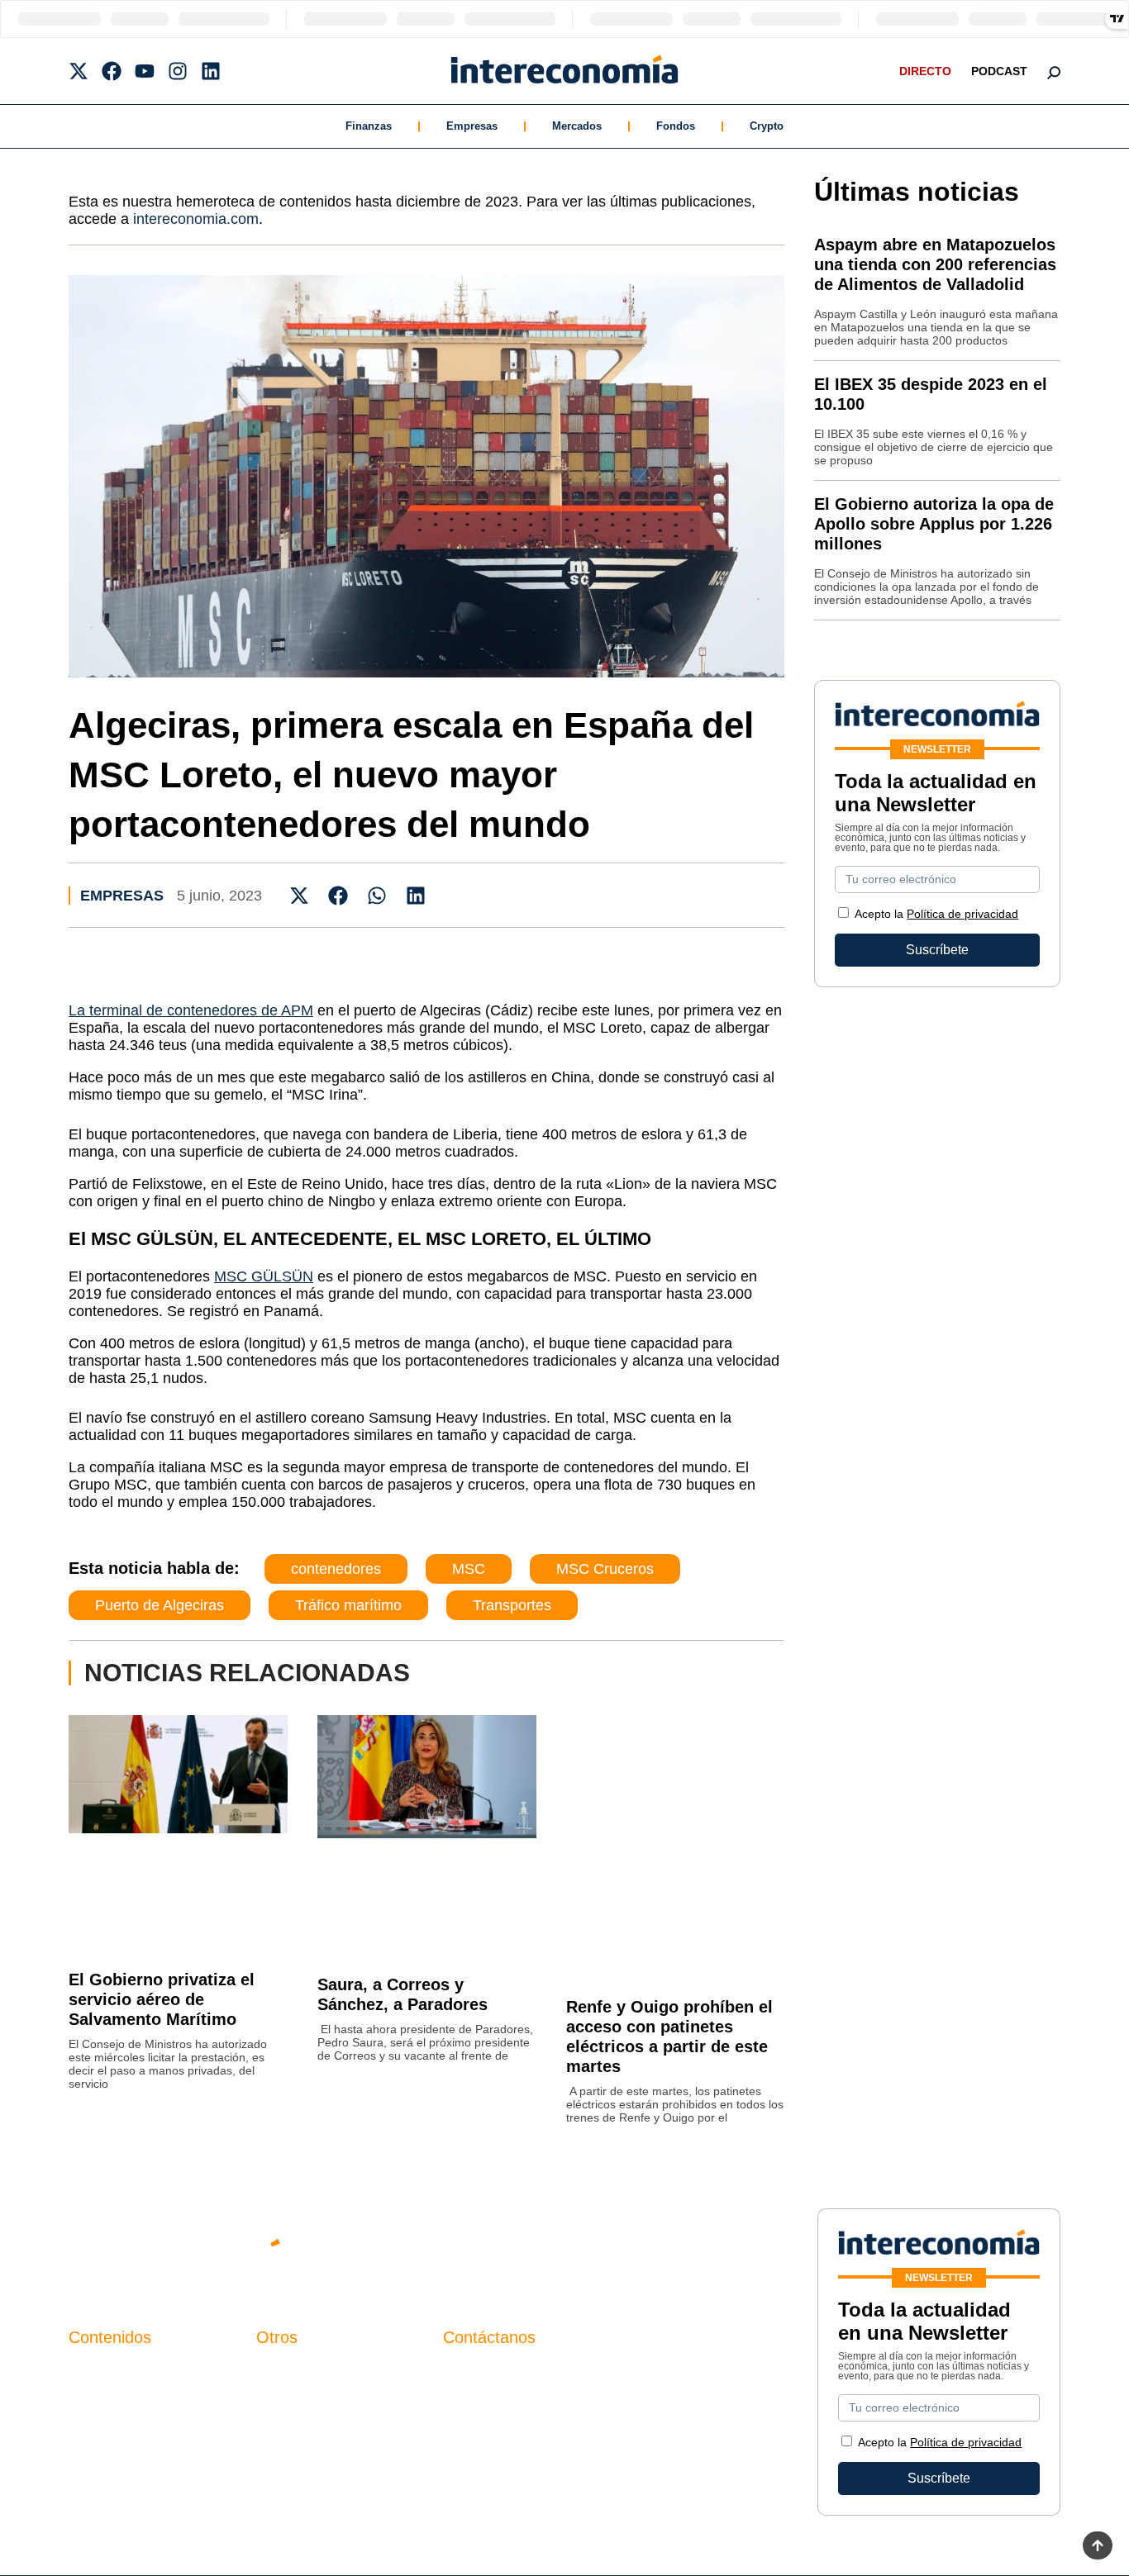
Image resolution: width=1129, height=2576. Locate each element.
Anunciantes (105, 2400)
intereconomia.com (196, 219)
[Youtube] (145, 71)
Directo (925, 71)
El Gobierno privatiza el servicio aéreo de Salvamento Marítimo (162, 1999)
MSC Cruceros (605, 1569)
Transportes (512, 1605)
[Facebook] (112, 71)
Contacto (283, 2372)
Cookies (281, 2456)
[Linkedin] (211, 71)
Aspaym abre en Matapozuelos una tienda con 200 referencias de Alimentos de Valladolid (935, 264)
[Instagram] (178, 71)
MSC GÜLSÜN (264, 1276)
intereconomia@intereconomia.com (547, 2381)
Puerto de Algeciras (160, 1605)
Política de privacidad (962, 914)
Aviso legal (289, 2400)
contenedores (336, 1569)
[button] (300, 895)
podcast (999, 71)
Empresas (472, 126)
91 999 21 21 (481, 2405)
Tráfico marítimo (348, 1605)
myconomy (100, 2372)
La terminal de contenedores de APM (191, 1010)
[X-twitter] (79, 71)
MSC (469, 1569)
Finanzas (369, 126)
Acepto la (936, 914)
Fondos (676, 126)
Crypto (767, 126)
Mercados (577, 126)
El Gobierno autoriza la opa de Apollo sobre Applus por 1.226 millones (934, 524)
